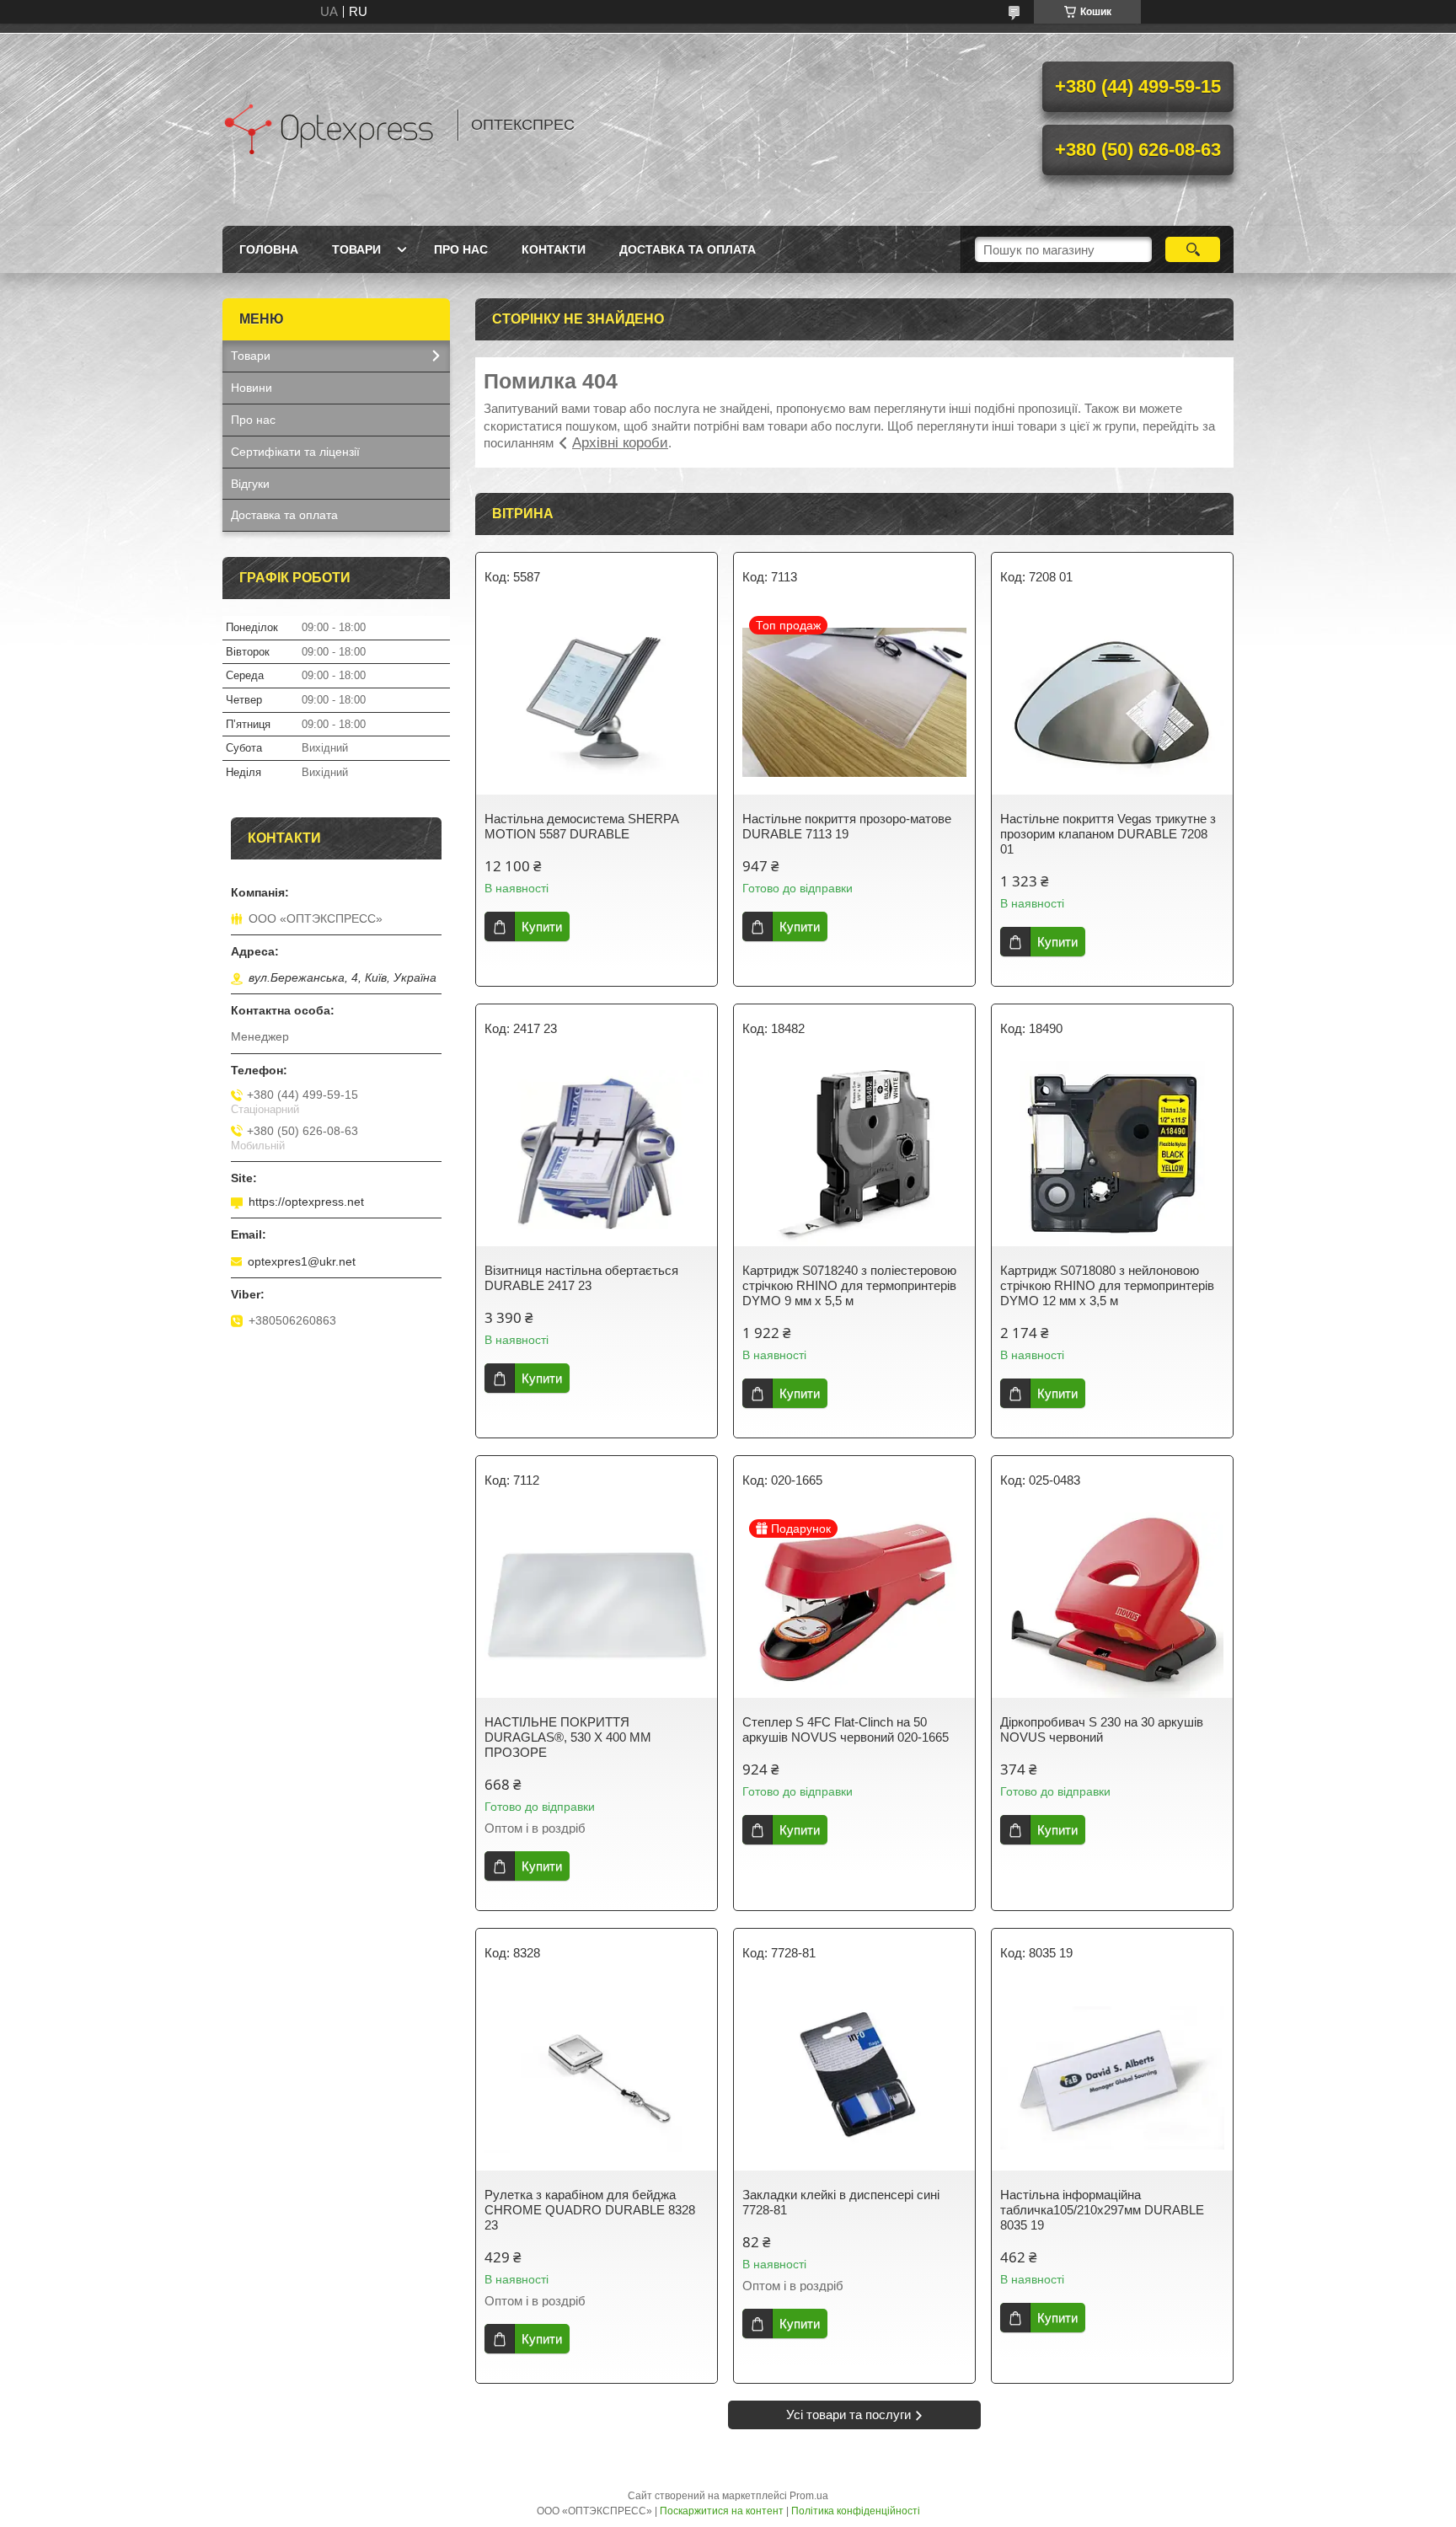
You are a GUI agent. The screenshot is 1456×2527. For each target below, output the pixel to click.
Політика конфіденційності (856, 2511)
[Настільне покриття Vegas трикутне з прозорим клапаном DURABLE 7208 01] (1112, 702)
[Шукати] (1193, 249)
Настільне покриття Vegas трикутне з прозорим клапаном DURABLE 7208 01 (1108, 834)
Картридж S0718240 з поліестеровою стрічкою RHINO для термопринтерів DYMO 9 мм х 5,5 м (849, 1285)
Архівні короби (620, 443)
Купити (542, 926)
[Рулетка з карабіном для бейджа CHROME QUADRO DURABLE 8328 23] (597, 2078)
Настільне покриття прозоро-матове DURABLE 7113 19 (847, 826)
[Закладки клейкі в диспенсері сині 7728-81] (854, 2078)
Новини (252, 388)
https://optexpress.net (306, 1202)
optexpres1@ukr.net (302, 1261)
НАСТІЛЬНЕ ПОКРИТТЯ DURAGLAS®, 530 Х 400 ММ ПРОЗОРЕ (568, 1737)
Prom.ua (809, 2496)
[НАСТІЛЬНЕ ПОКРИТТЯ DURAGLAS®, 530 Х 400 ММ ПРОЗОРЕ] (597, 1605)
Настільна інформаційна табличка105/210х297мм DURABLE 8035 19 (1102, 2210)
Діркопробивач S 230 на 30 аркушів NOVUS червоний (1102, 1729)
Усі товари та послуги (848, 2415)
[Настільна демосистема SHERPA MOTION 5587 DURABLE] (597, 702)
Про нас (461, 249)
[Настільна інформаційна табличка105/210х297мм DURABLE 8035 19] (1112, 2078)
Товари (356, 249)
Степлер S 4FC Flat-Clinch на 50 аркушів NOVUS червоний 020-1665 (846, 1729)
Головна (269, 249)
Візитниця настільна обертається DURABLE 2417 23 (581, 1278)
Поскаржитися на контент (722, 2511)
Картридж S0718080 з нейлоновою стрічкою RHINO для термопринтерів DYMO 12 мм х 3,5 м (1107, 1285)
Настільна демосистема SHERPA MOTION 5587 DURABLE (581, 826)
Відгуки (250, 484)
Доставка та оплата (688, 249)
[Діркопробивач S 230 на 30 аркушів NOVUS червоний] (1112, 1605)
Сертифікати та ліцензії (295, 452)
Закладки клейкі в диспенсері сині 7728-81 (841, 2202)
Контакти (554, 249)
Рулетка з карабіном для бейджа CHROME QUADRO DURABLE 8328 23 (590, 2210)
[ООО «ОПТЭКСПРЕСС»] (332, 125)
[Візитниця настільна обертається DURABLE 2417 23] (597, 1154)
